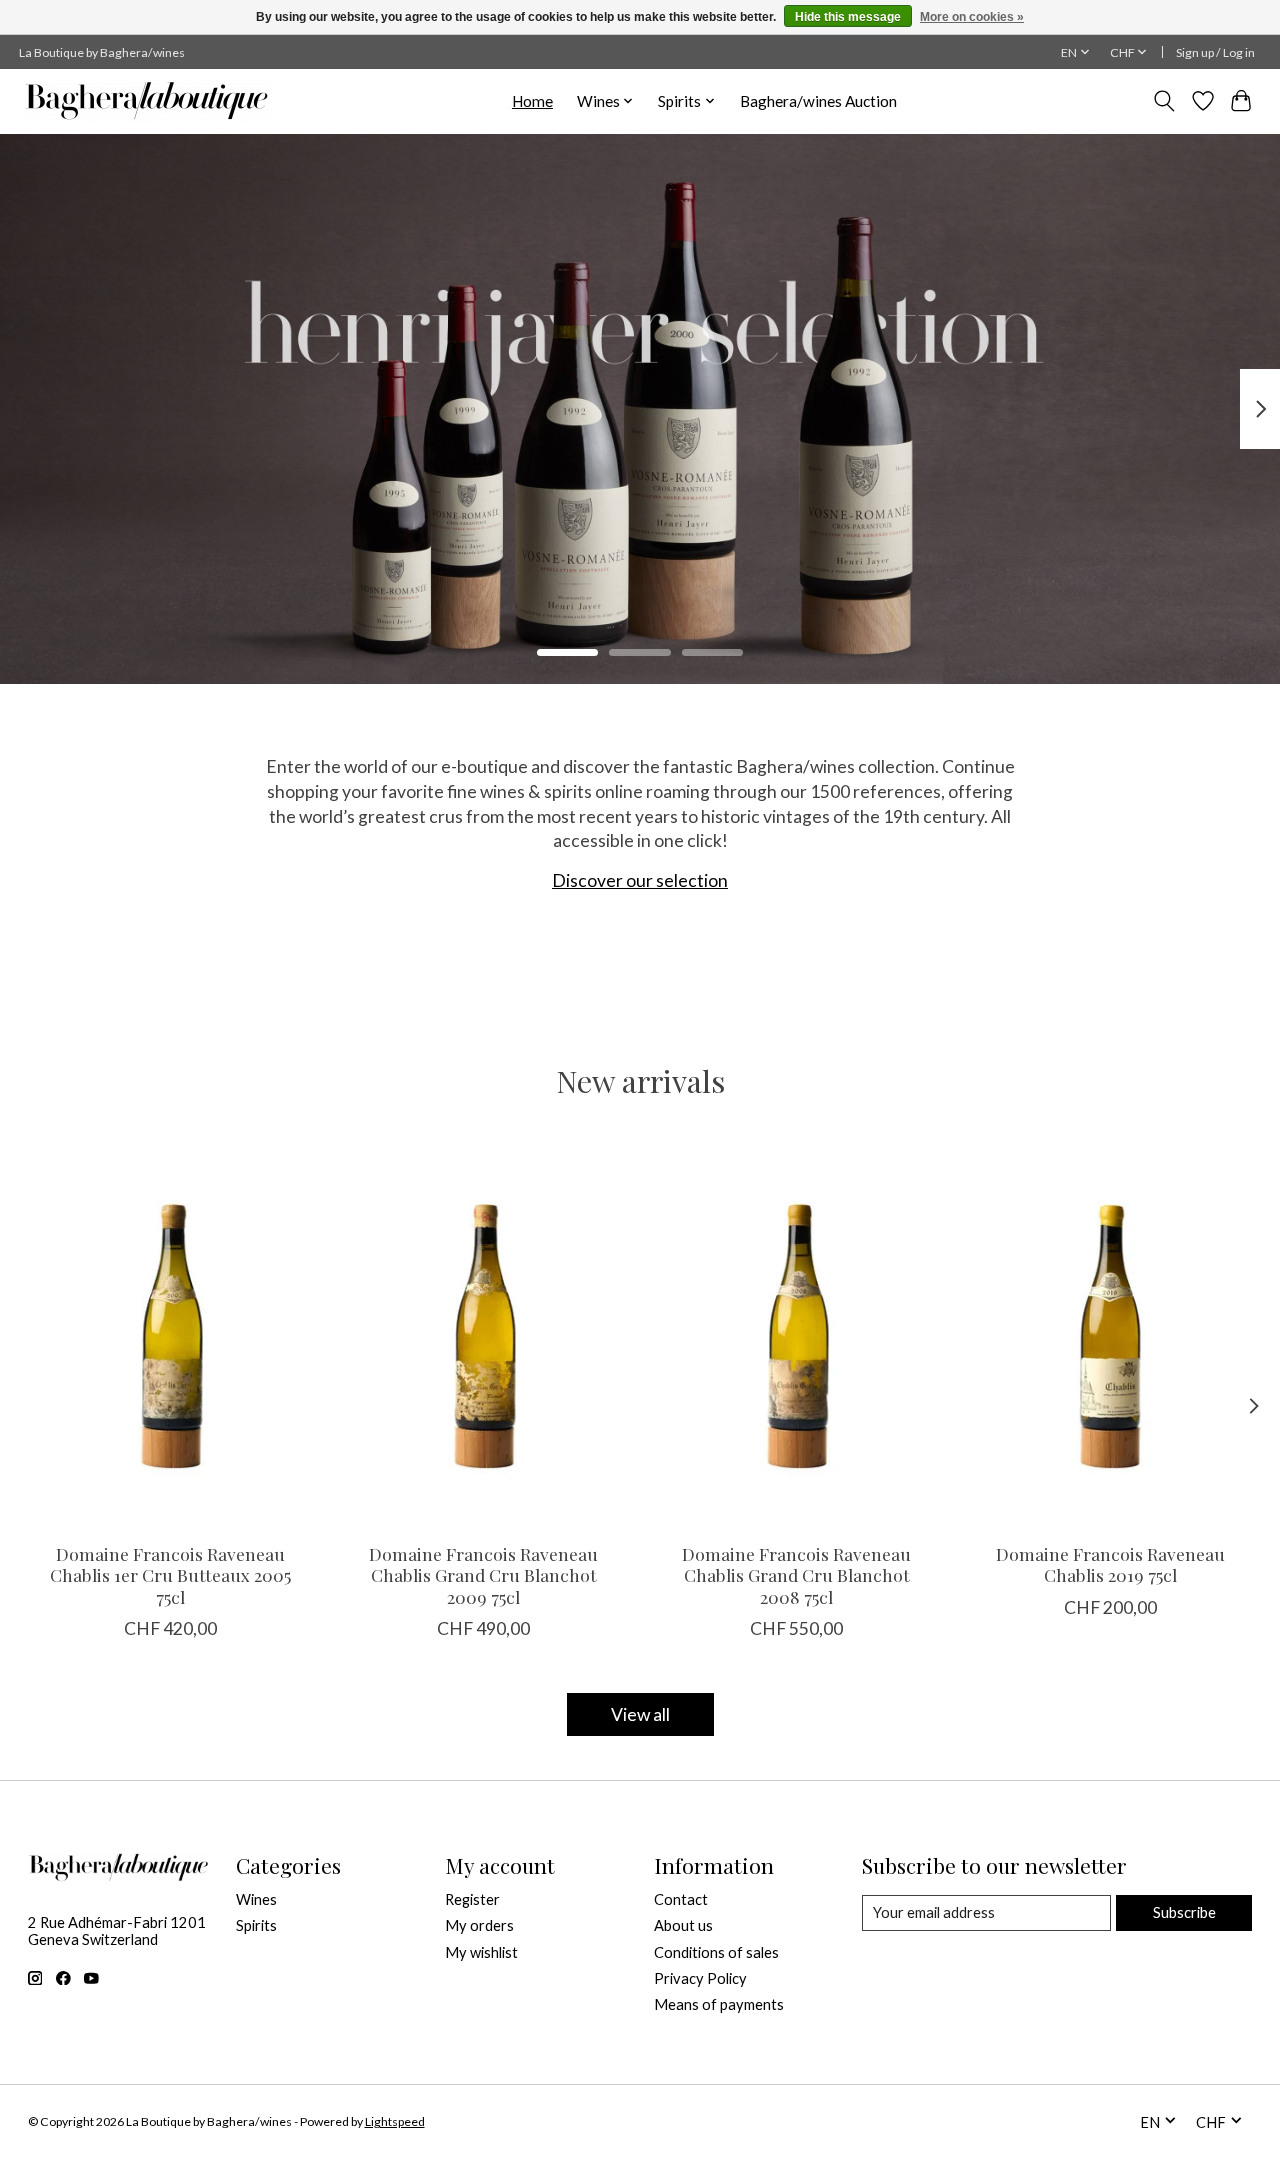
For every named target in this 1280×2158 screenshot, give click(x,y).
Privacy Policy (700, 1978)
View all (640, 1714)
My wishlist (481, 1952)
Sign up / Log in (1215, 52)
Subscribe (1184, 1912)
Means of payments (719, 2004)
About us (683, 1925)
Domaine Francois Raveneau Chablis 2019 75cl (1109, 1564)
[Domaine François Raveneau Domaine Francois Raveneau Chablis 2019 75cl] (1110, 1337)
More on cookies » (972, 17)
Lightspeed (395, 2121)
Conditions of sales (716, 1952)
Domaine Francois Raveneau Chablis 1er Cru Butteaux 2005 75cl (170, 1574)
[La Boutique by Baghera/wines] (146, 101)
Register (472, 1899)
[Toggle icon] (1163, 101)
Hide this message (848, 17)
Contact (681, 1899)
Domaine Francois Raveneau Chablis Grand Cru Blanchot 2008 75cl (796, 1574)
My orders (479, 1925)
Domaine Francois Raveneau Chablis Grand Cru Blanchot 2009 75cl (483, 1574)
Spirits (256, 1925)
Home (532, 101)
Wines (256, 1899)
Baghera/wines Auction (818, 101)
